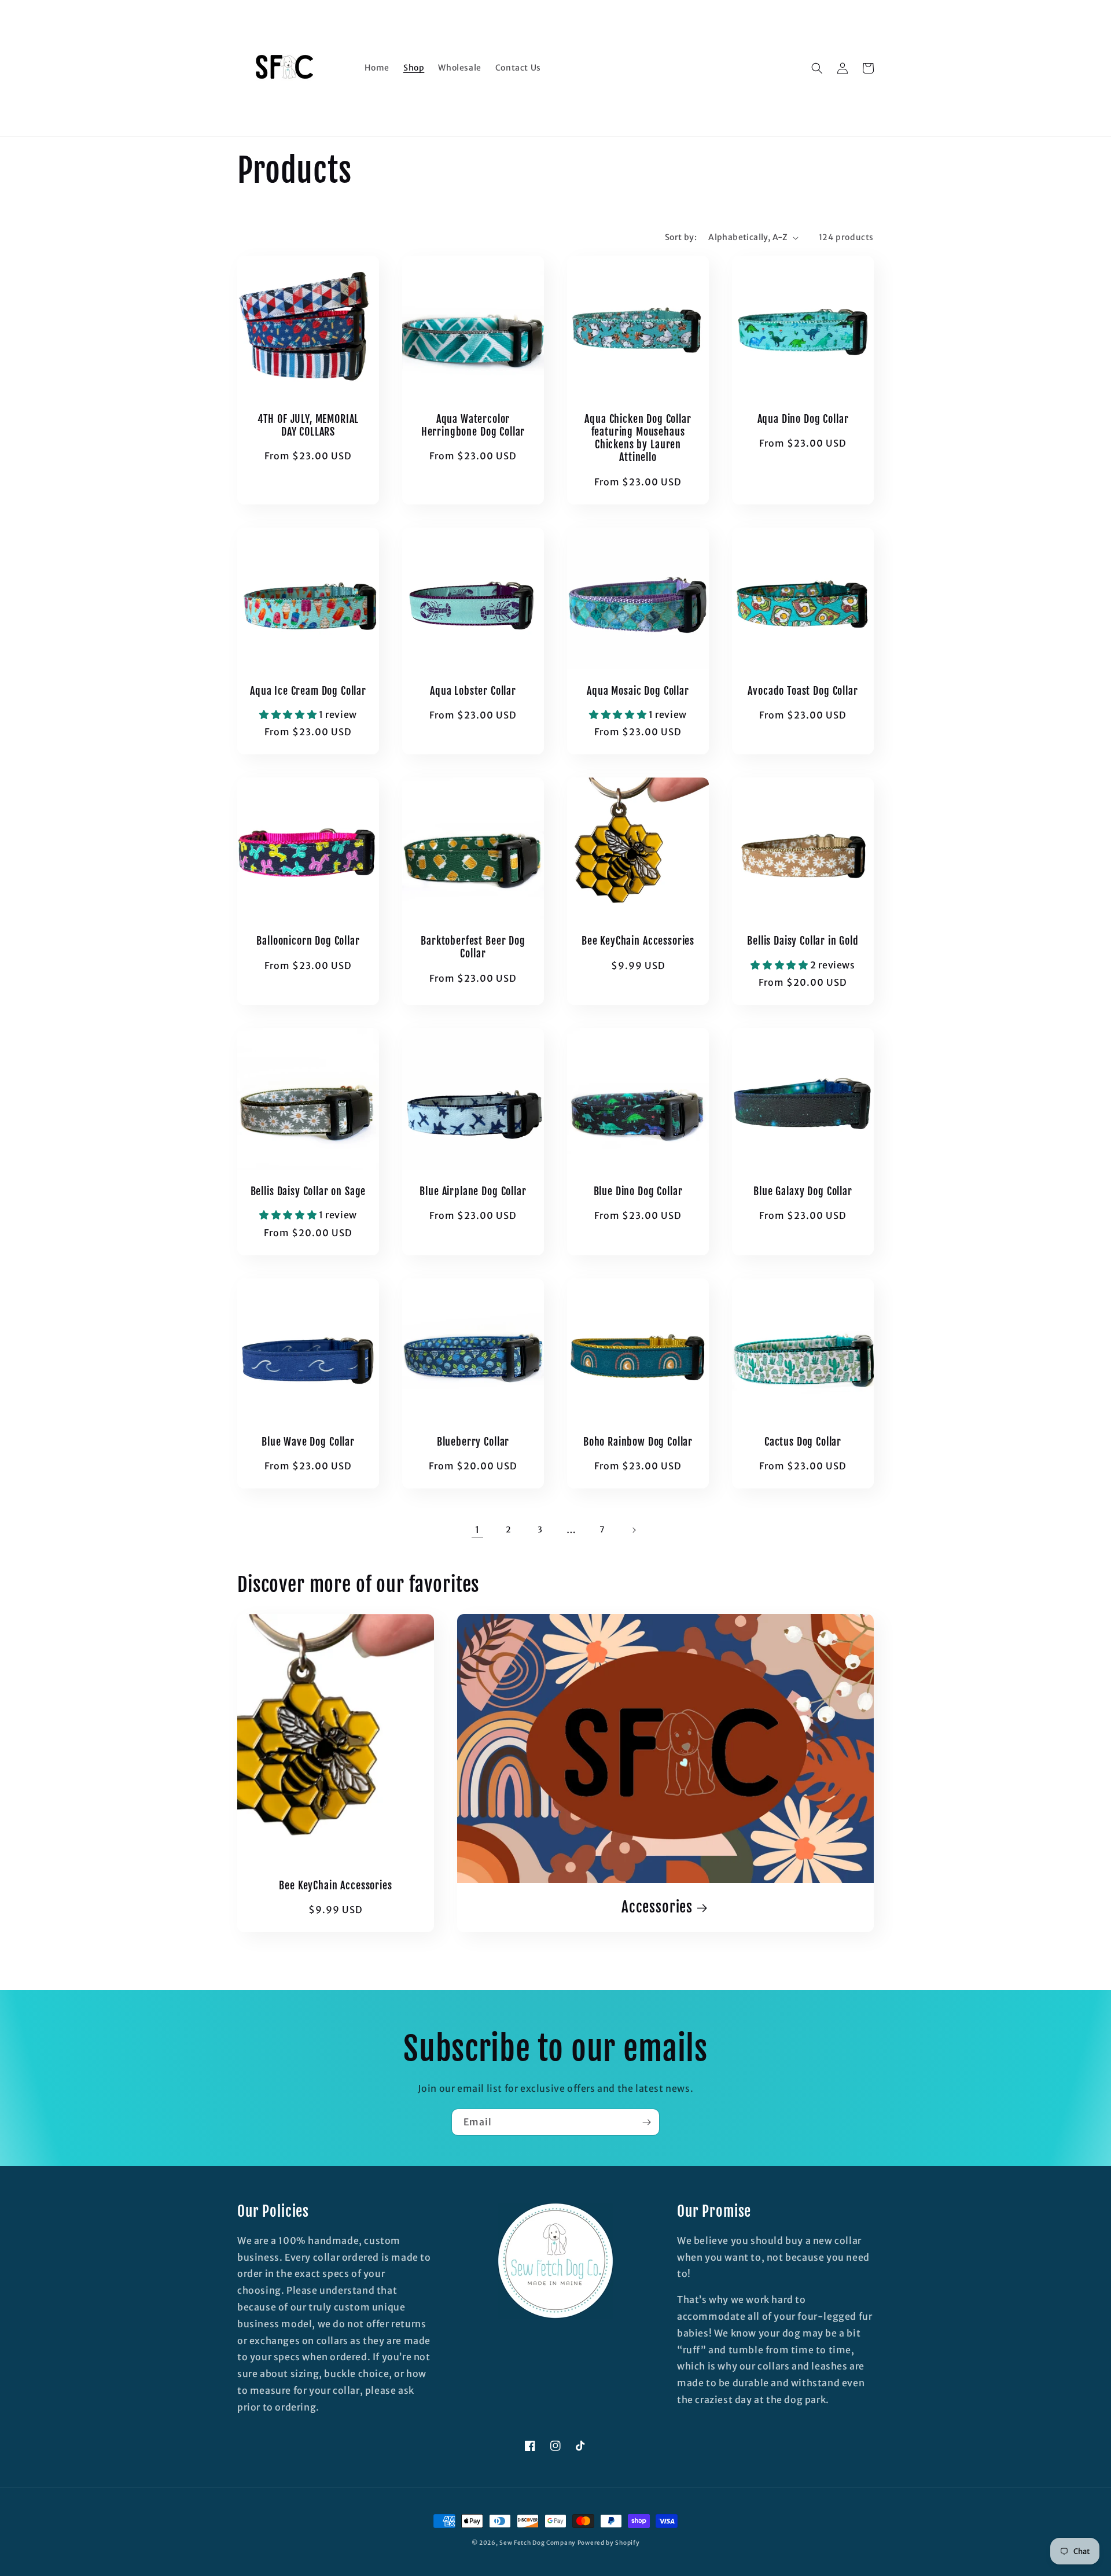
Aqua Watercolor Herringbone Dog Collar (473, 426)
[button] (817, 68)
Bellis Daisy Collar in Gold (803, 941)
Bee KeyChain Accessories (638, 941)
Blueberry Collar (473, 1442)
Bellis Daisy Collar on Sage (308, 1192)
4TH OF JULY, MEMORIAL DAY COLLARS (308, 426)
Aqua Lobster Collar (473, 691)
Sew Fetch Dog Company (538, 2543)
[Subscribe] (646, 2122)
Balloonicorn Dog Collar (308, 941)
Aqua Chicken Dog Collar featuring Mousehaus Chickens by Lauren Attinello (638, 438)
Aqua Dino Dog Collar (803, 419)
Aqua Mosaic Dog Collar (638, 691)
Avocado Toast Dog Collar (803, 691)
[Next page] (634, 1530)
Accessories (657, 1907)
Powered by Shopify (609, 2543)
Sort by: (681, 237)
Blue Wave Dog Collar (308, 1442)
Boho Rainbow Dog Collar (638, 1442)
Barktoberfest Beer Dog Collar (473, 948)
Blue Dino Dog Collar (638, 1192)
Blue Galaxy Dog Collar (803, 1192)
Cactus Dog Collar (803, 1442)
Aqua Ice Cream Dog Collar (308, 691)
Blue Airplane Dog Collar (473, 1192)
